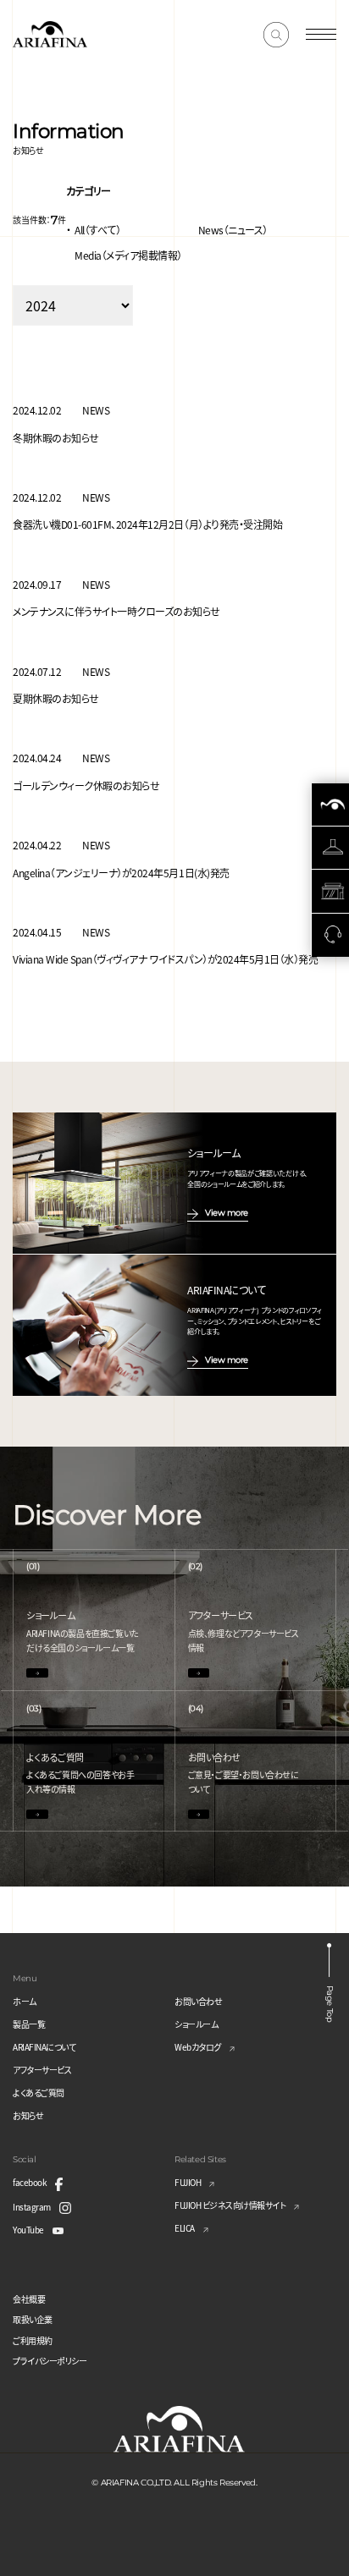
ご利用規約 (33, 2340)
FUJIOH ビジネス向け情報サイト (230, 2205)
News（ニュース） (233, 230)
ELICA (185, 2228)
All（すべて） (97, 230)
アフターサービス (42, 2070)
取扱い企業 (33, 2319)
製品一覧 (29, 2024)
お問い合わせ (198, 2001)
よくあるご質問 (39, 2093)
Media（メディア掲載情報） (128, 255)
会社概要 (29, 2299)
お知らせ (28, 2115)
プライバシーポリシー (50, 2361)
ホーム (25, 2001)
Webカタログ (198, 2047)
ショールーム (196, 2024)
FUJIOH (188, 2182)
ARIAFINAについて (44, 2047)
